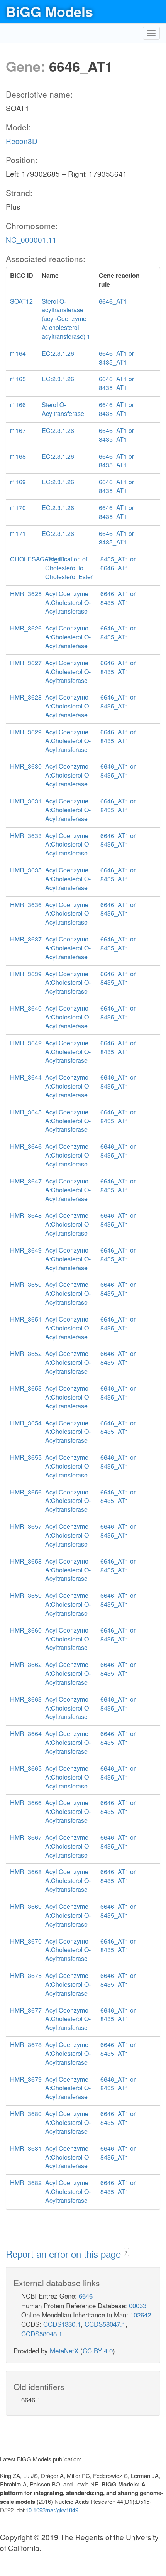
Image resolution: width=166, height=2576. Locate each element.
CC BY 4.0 (98, 2350)
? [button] (126, 2252)
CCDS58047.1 (105, 2324)
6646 (86, 2296)
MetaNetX (64, 2350)
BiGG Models (49, 11)
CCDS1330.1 (62, 2324)
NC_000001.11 (31, 239)
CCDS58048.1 (42, 2333)
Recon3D (22, 141)
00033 (138, 2305)
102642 (141, 2315)
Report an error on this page (65, 2254)
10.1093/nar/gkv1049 (52, 2510)
